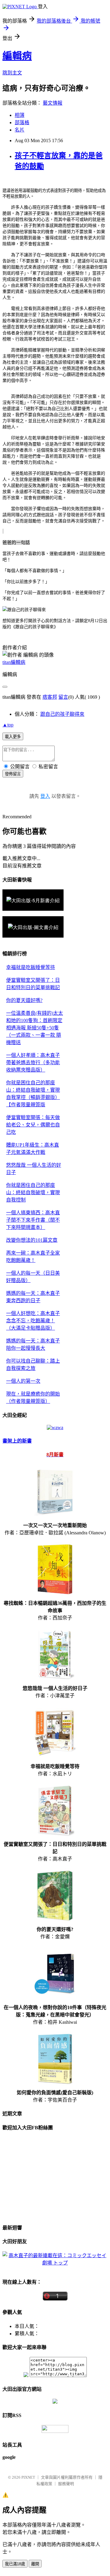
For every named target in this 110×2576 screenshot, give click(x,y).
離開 (35, 2564)
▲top (8, 725)
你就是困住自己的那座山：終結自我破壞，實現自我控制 (33, 1193)
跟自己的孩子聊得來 (62, 714)
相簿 (20, 115)
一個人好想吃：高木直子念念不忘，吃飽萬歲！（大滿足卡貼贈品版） (33, 1321)
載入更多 (13, 737)
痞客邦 (50, 697)
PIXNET (28, 2477)
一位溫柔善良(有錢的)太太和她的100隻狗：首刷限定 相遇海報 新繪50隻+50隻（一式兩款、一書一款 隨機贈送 (35, 1028)
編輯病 (17, 56)
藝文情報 (53, 103)
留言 (63, 697)
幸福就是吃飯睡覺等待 (31, 967)
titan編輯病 (14, 662)
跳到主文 (12, 73)
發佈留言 (13, 774)
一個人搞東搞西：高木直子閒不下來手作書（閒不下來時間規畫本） (33, 1220)
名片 (20, 130)
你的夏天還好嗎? (24, 1000)
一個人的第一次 (23, 1381)
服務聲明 (66, 2484)
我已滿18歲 (15, 2564)
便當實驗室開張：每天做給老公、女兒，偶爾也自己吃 (33, 1125)
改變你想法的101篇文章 (32, 1240)
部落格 (22, 122)
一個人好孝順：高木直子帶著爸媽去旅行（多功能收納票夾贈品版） (33, 1063)
